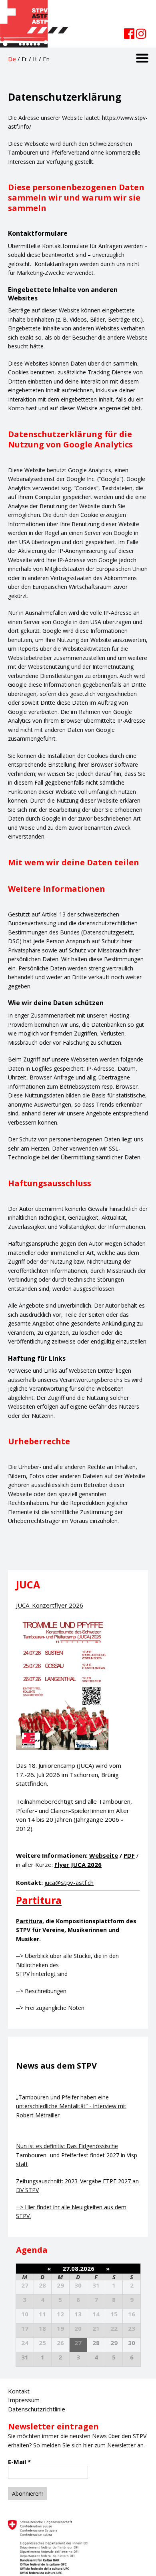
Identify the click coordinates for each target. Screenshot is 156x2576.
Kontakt (19, 2391)
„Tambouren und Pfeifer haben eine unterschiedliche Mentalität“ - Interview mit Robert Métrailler (71, 2106)
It (35, 59)
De (12, 59)
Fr (24, 59)
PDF (129, 1855)
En (46, 59)
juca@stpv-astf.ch (69, 1882)
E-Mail (19, 2462)
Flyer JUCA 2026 (78, 1864)
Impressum (24, 2400)
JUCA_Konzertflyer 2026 (50, 1605)
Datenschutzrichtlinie (37, 2409)
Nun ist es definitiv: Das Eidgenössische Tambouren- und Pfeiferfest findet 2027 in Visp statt (77, 2155)
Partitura (29, 1921)
